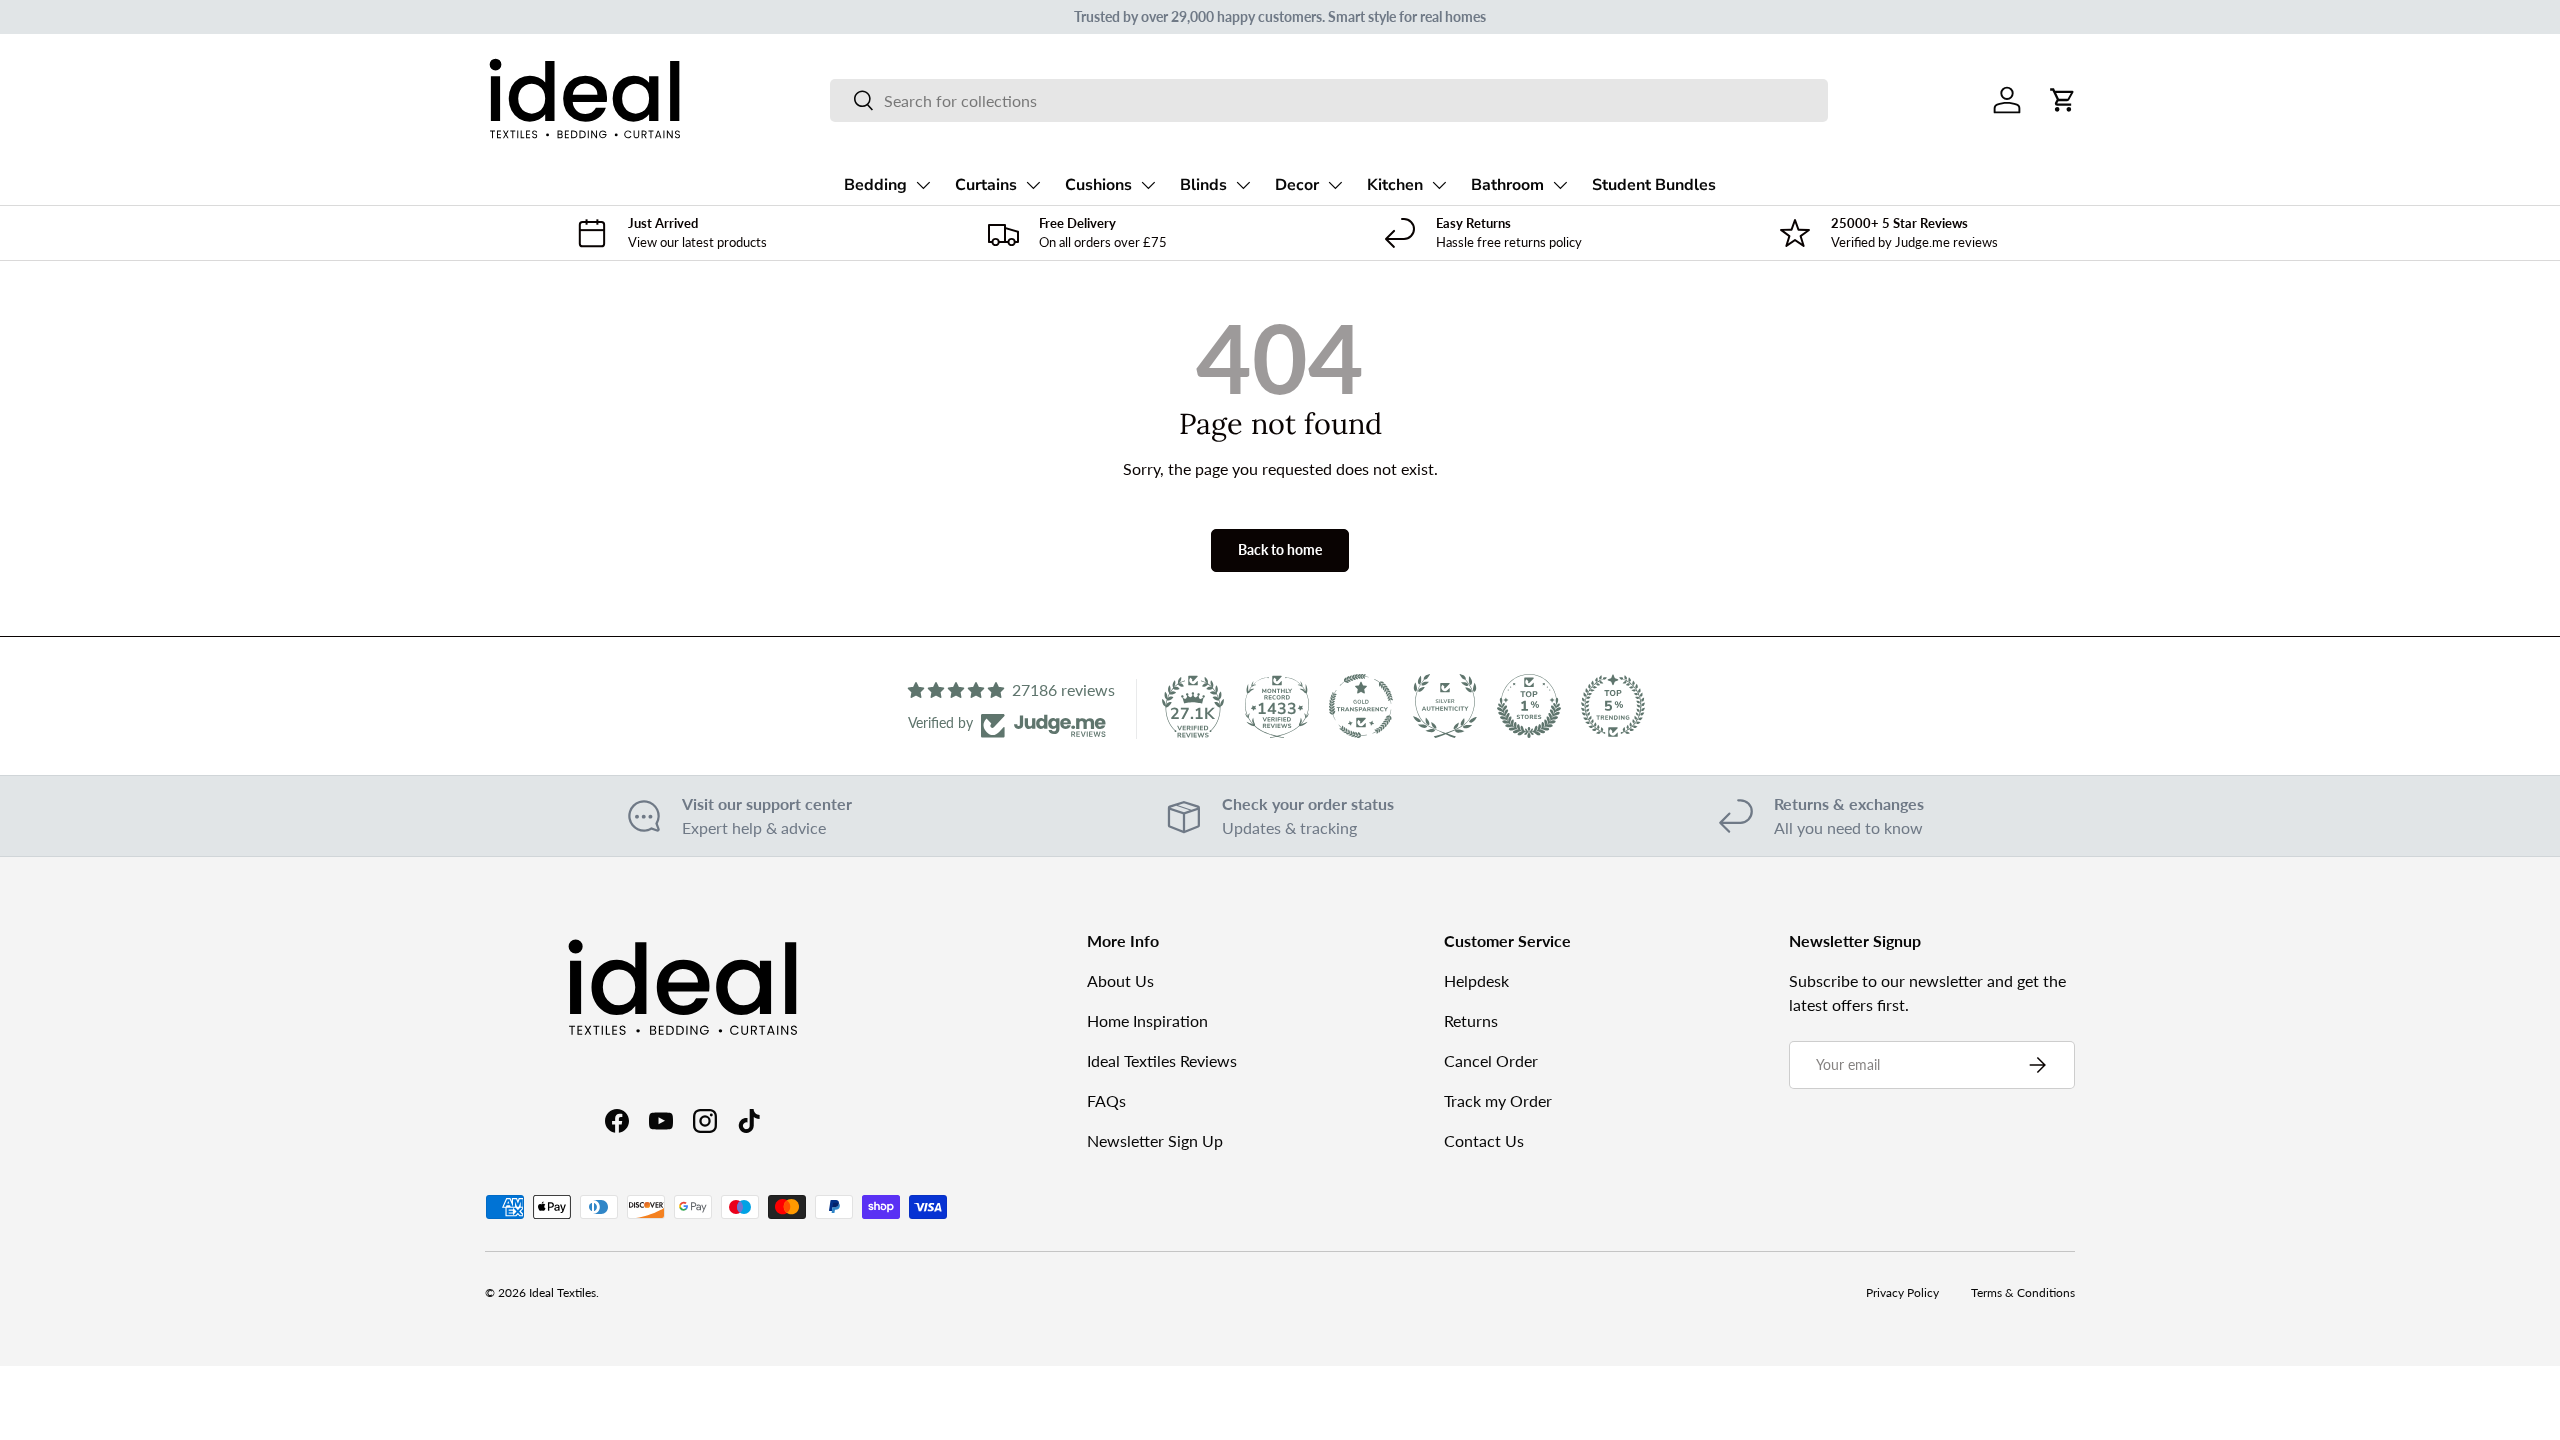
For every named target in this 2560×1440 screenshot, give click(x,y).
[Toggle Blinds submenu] (1243, 185)
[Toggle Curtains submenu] (1033, 185)
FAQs (1106, 1100)
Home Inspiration (1147, 1020)
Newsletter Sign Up (1155, 1140)
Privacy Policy (1902, 1292)
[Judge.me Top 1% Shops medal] (1529, 706)
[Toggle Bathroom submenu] (1560, 185)
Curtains (986, 185)
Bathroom (1507, 185)
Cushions (1098, 185)
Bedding (875, 185)
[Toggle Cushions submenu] (1148, 185)
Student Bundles (1654, 185)
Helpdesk (1476, 980)
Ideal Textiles (562, 1292)
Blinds (1203, 185)
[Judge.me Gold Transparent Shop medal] (1361, 706)
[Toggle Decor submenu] (1335, 185)
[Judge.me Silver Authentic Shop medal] (1445, 706)
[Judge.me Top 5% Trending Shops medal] (1613, 706)
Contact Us (1484, 1140)
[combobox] (1328, 100)
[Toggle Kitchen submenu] (1439, 185)
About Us (1120, 980)
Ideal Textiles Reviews (1162, 1060)
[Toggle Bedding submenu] (923, 185)
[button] (2063, 100)
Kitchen (1395, 185)
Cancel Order (1491, 1060)
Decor (1297, 185)
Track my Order (1498, 1100)
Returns (1471, 1020)
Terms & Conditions (2023, 1292)
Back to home (1280, 549)
